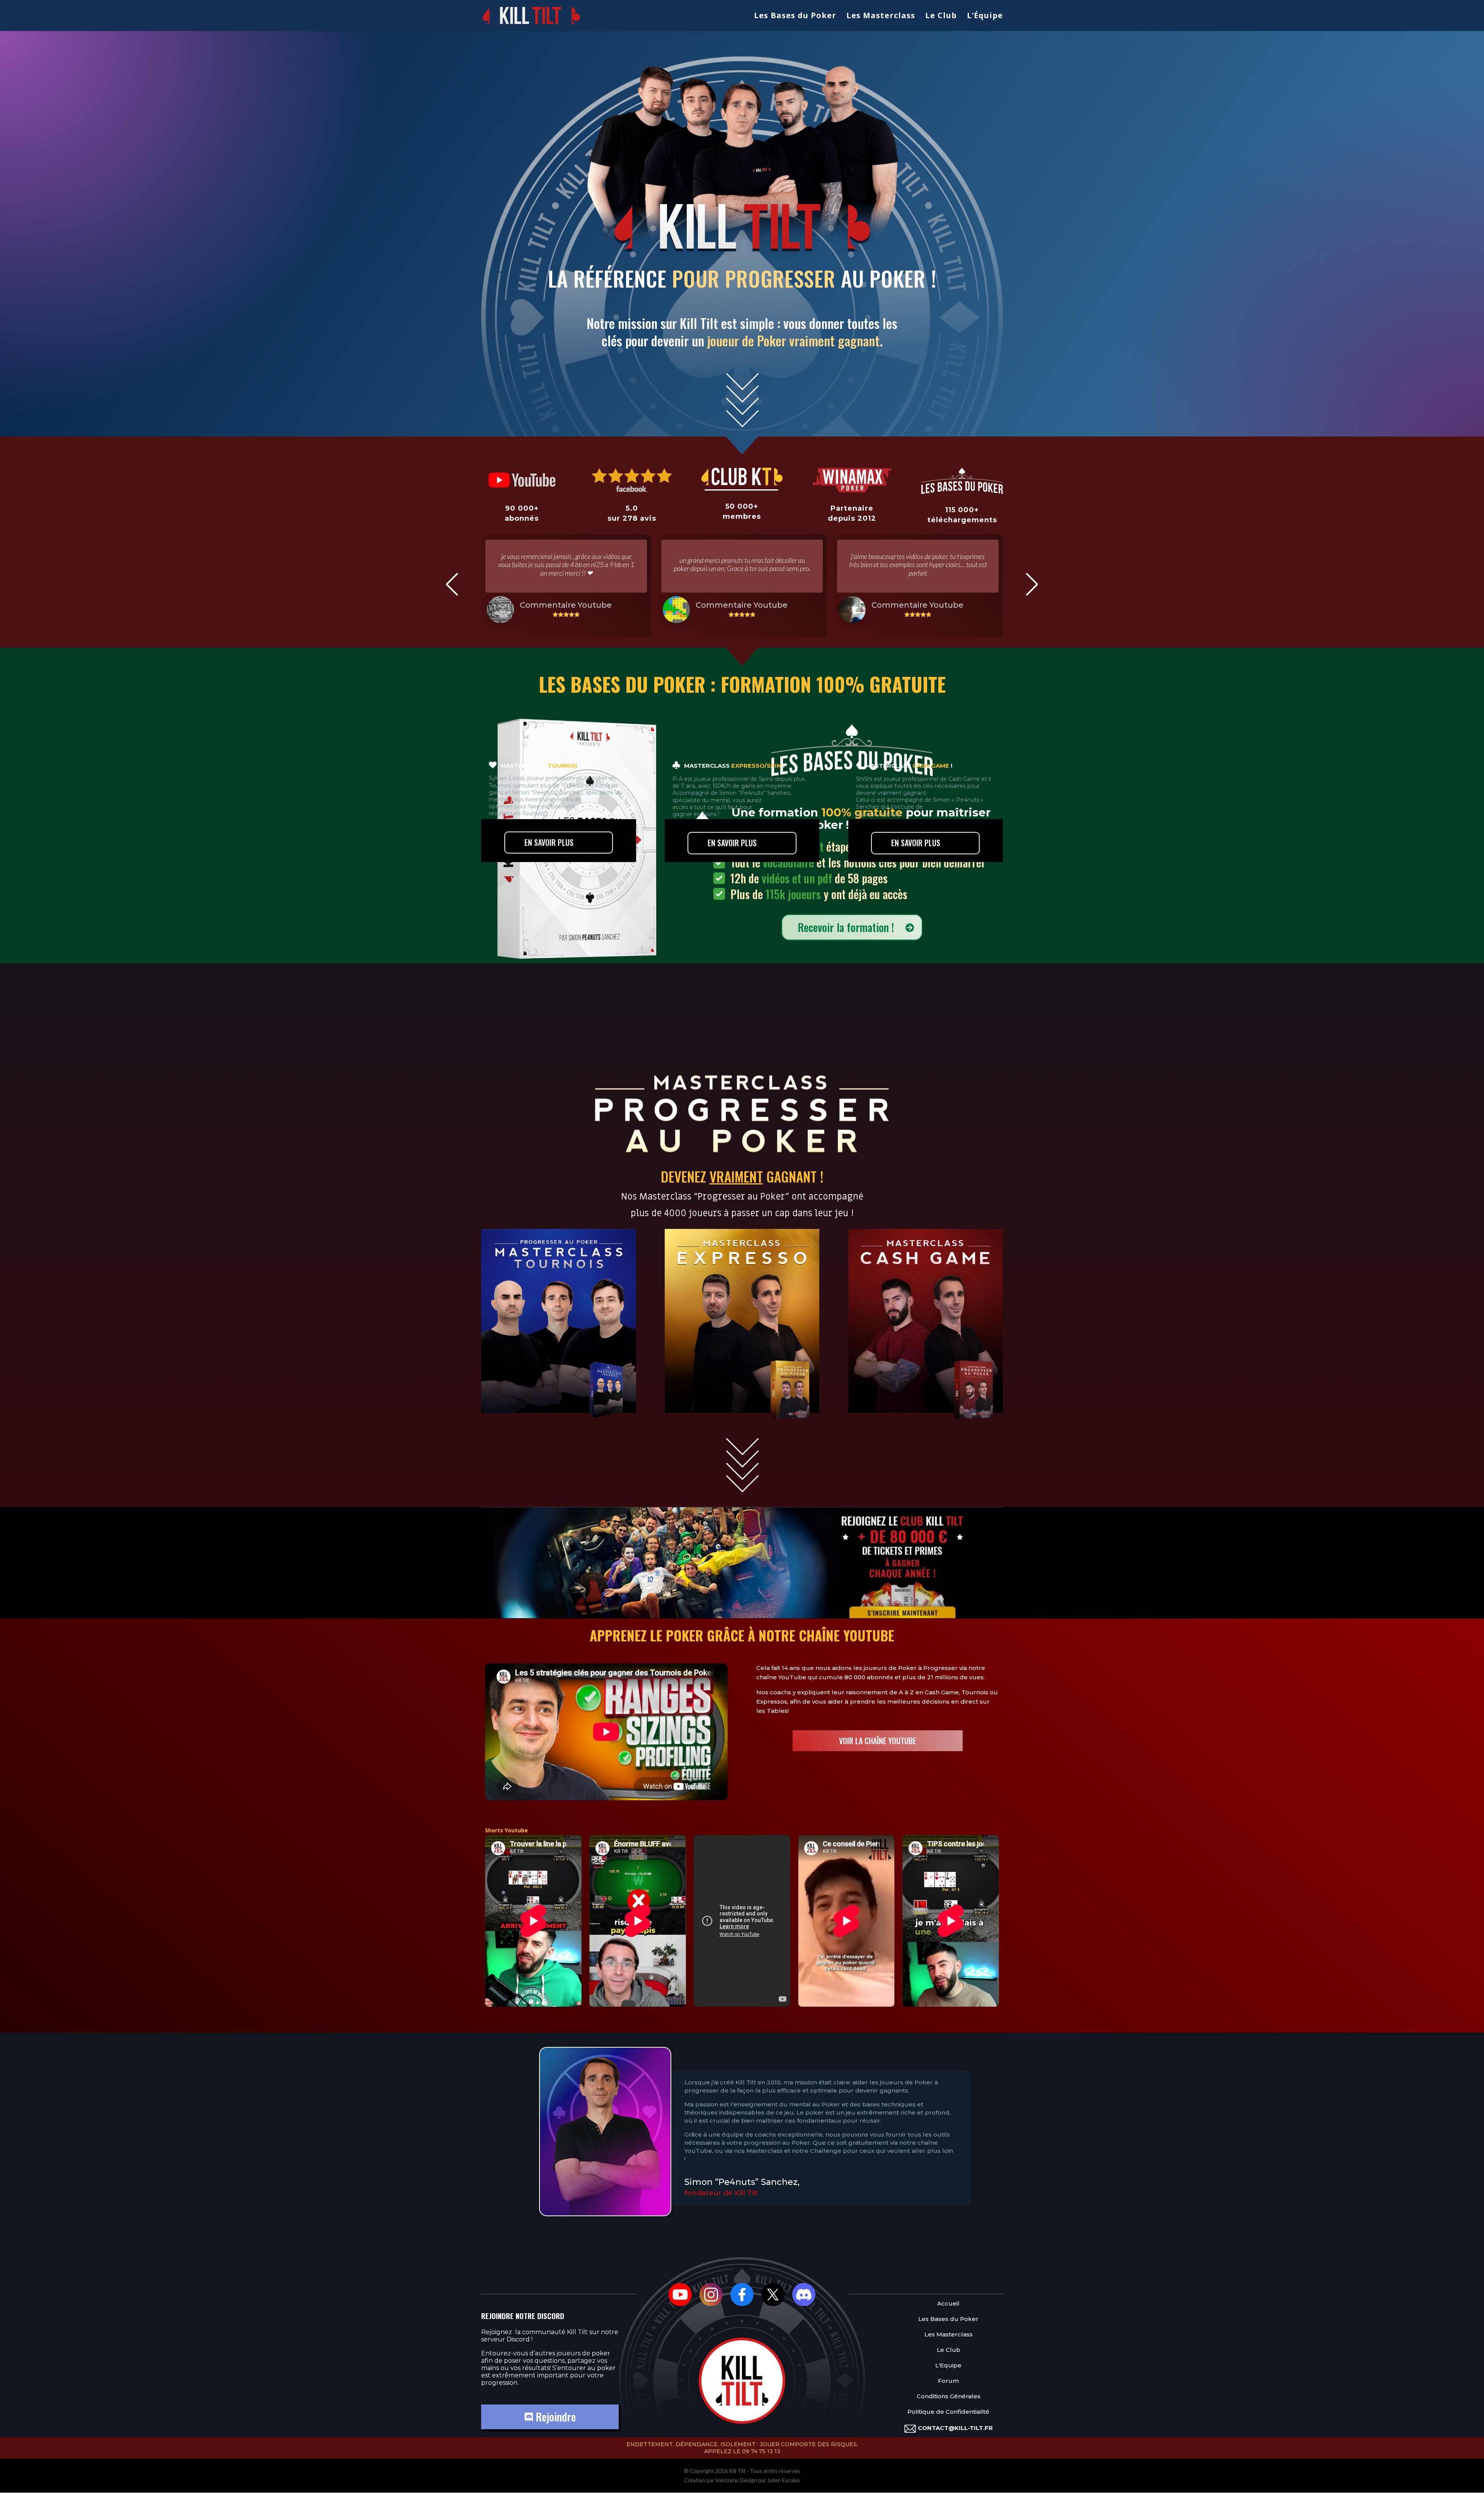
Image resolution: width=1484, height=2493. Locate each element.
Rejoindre (554, 2417)
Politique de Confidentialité (948, 2412)
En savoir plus (549, 842)
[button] (452, 584)
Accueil (948, 2303)
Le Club (941, 17)
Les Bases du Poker (795, 17)
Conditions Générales (949, 2396)
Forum (948, 2381)
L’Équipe (985, 17)
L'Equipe (948, 2365)
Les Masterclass (881, 17)
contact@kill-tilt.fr (955, 2428)
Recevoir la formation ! (846, 927)
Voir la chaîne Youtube (878, 1741)
